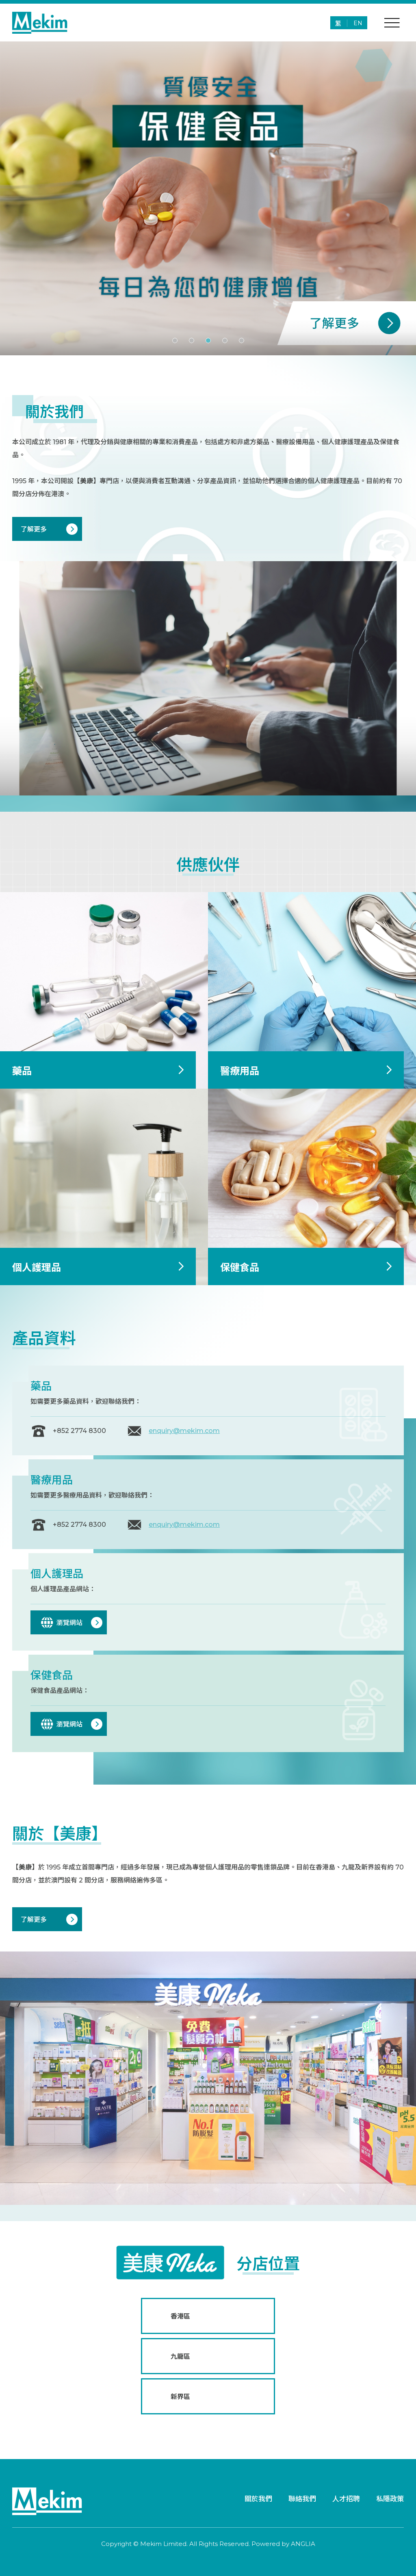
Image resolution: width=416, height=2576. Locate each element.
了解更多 (34, 529)
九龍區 (180, 2357)
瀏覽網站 (69, 1623)
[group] (208, 198)
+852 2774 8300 (79, 1431)
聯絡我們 (302, 2499)
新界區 (180, 2397)
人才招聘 (346, 2499)
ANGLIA (303, 2544)
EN (358, 23)
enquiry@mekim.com (184, 1431)
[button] (175, 340)
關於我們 (258, 2499)
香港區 (180, 2316)
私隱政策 (390, 2499)
